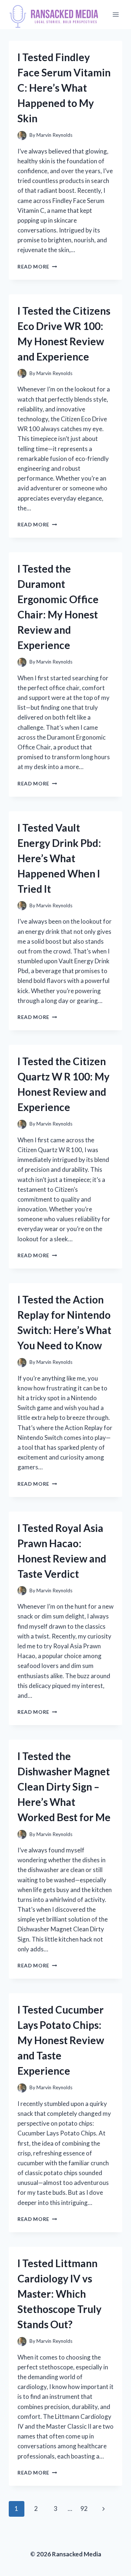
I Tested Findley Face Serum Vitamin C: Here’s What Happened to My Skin (64, 88)
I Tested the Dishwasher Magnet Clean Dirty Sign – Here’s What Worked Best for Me (64, 1787)
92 (84, 2509)
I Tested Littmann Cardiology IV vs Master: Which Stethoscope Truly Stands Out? (59, 2294)
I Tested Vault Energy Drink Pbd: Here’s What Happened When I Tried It (59, 858)
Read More (37, 267)
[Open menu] (116, 14)
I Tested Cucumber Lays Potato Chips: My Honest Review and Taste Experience (61, 2040)
